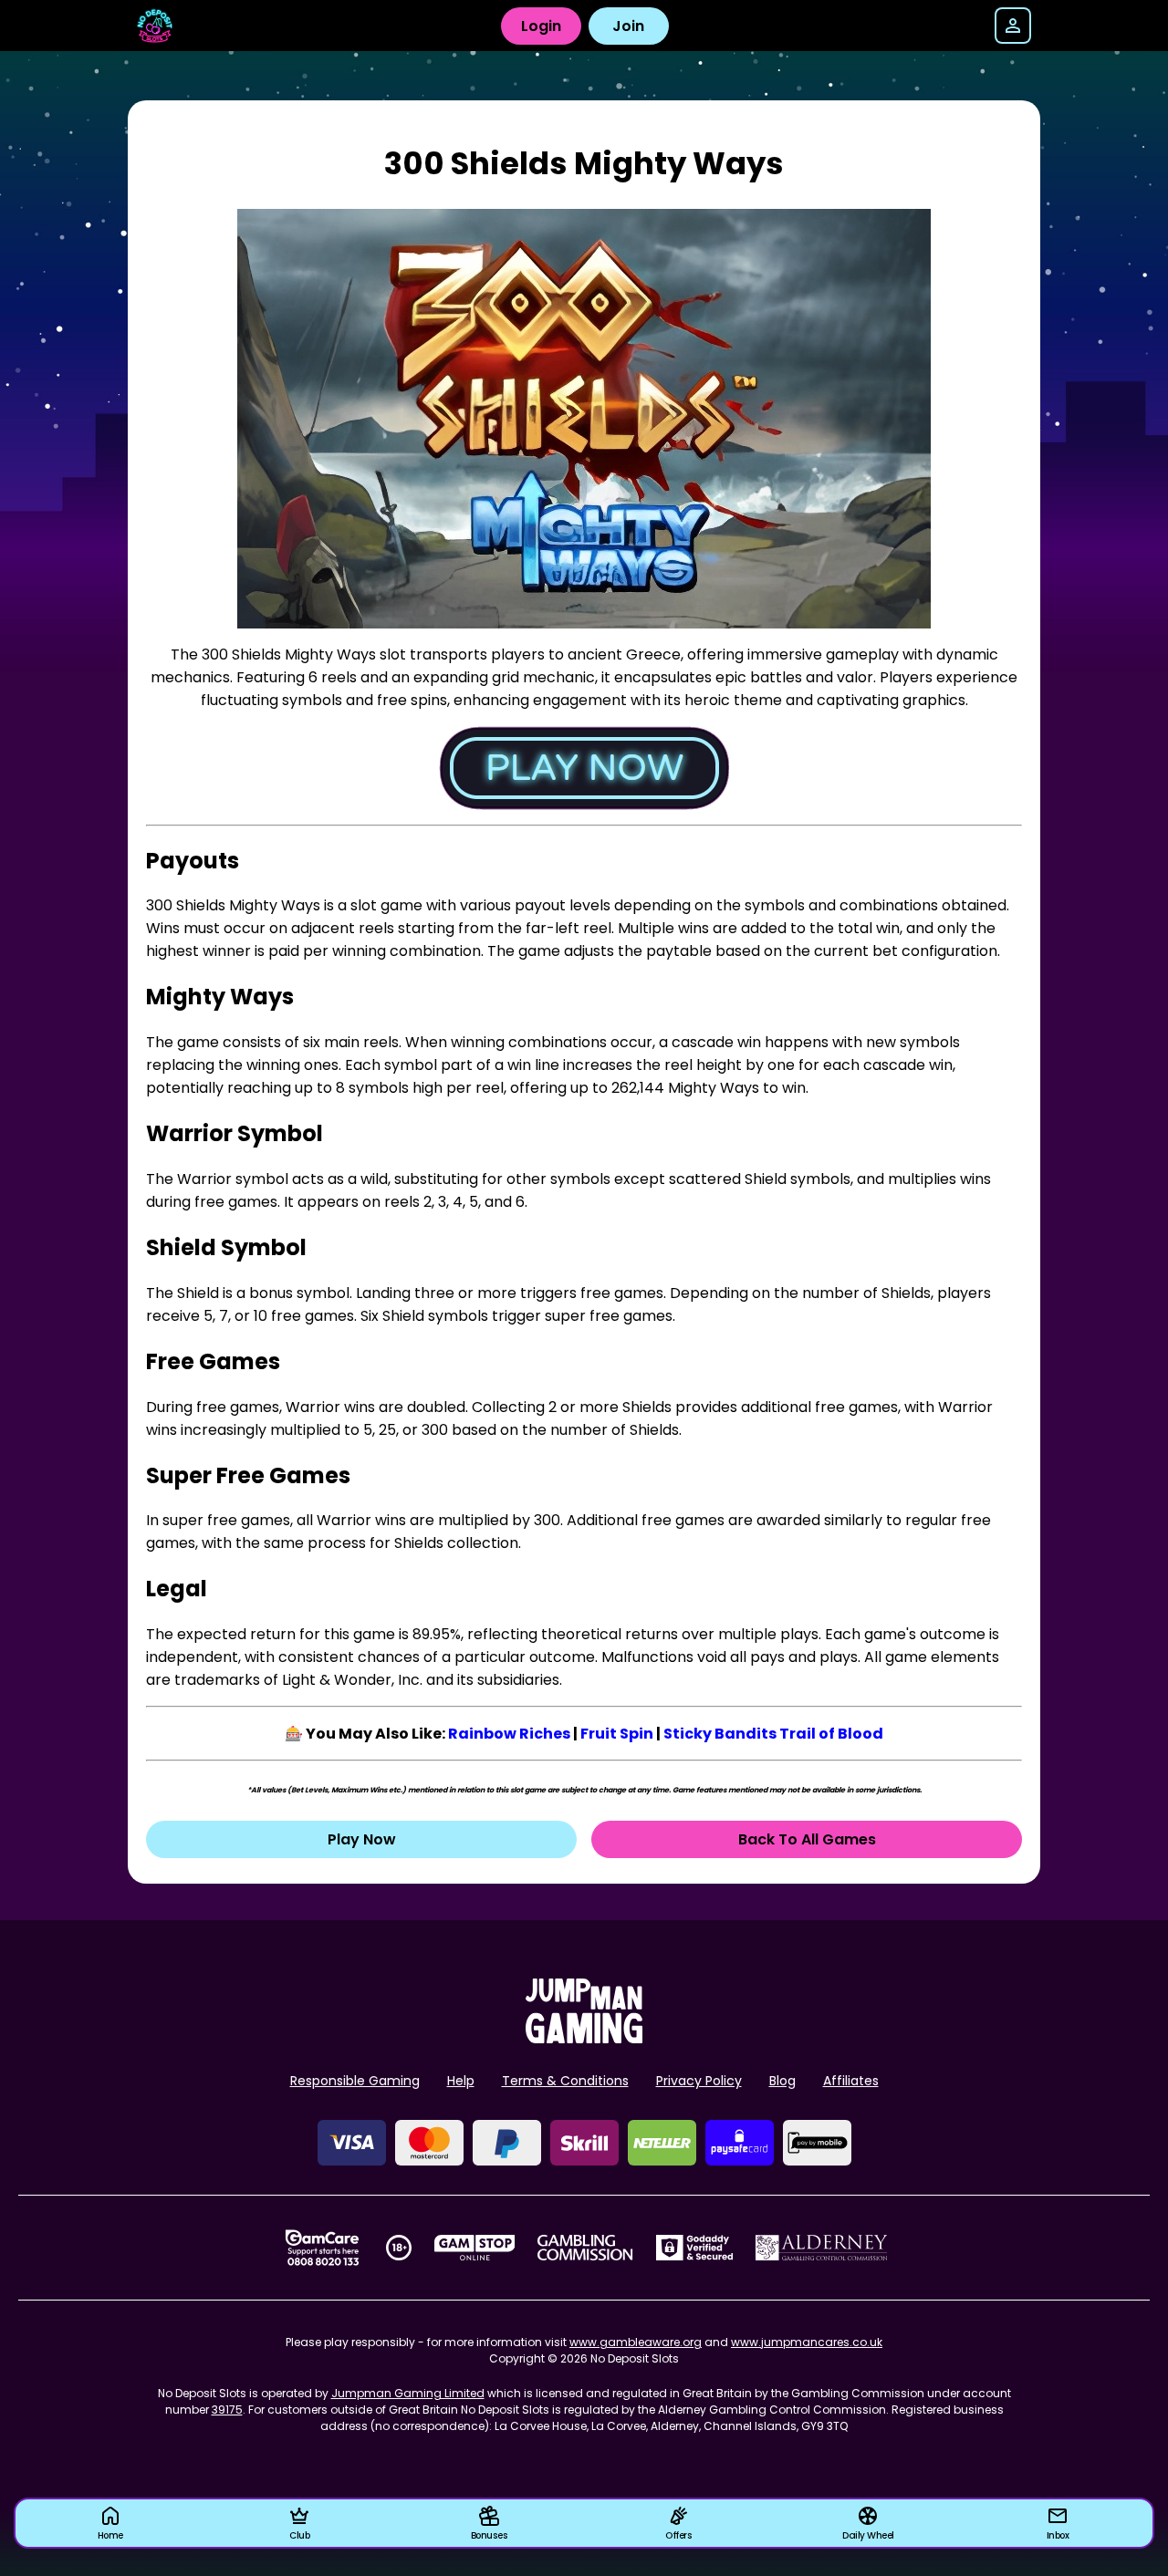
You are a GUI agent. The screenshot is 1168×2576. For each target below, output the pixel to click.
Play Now (362, 1839)
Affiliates (851, 2081)
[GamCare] (322, 2248)
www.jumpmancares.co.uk (807, 2342)
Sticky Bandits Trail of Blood (773, 1734)
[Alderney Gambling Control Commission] (822, 2248)
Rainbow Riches (509, 1734)
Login (541, 26)
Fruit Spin (617, 1734)
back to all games (807, 1839)
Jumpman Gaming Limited (408, 2393)
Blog (782, 2081)
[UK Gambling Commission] (585, 2248)
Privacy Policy (699, 2081)
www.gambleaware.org (636, 2342)
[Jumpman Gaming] (584, 2038)
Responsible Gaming (355, 2081)
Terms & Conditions (565, 2081)
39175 (227, 2410)
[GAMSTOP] (475, 2248)
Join (628, 26)
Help (461, 2081)
